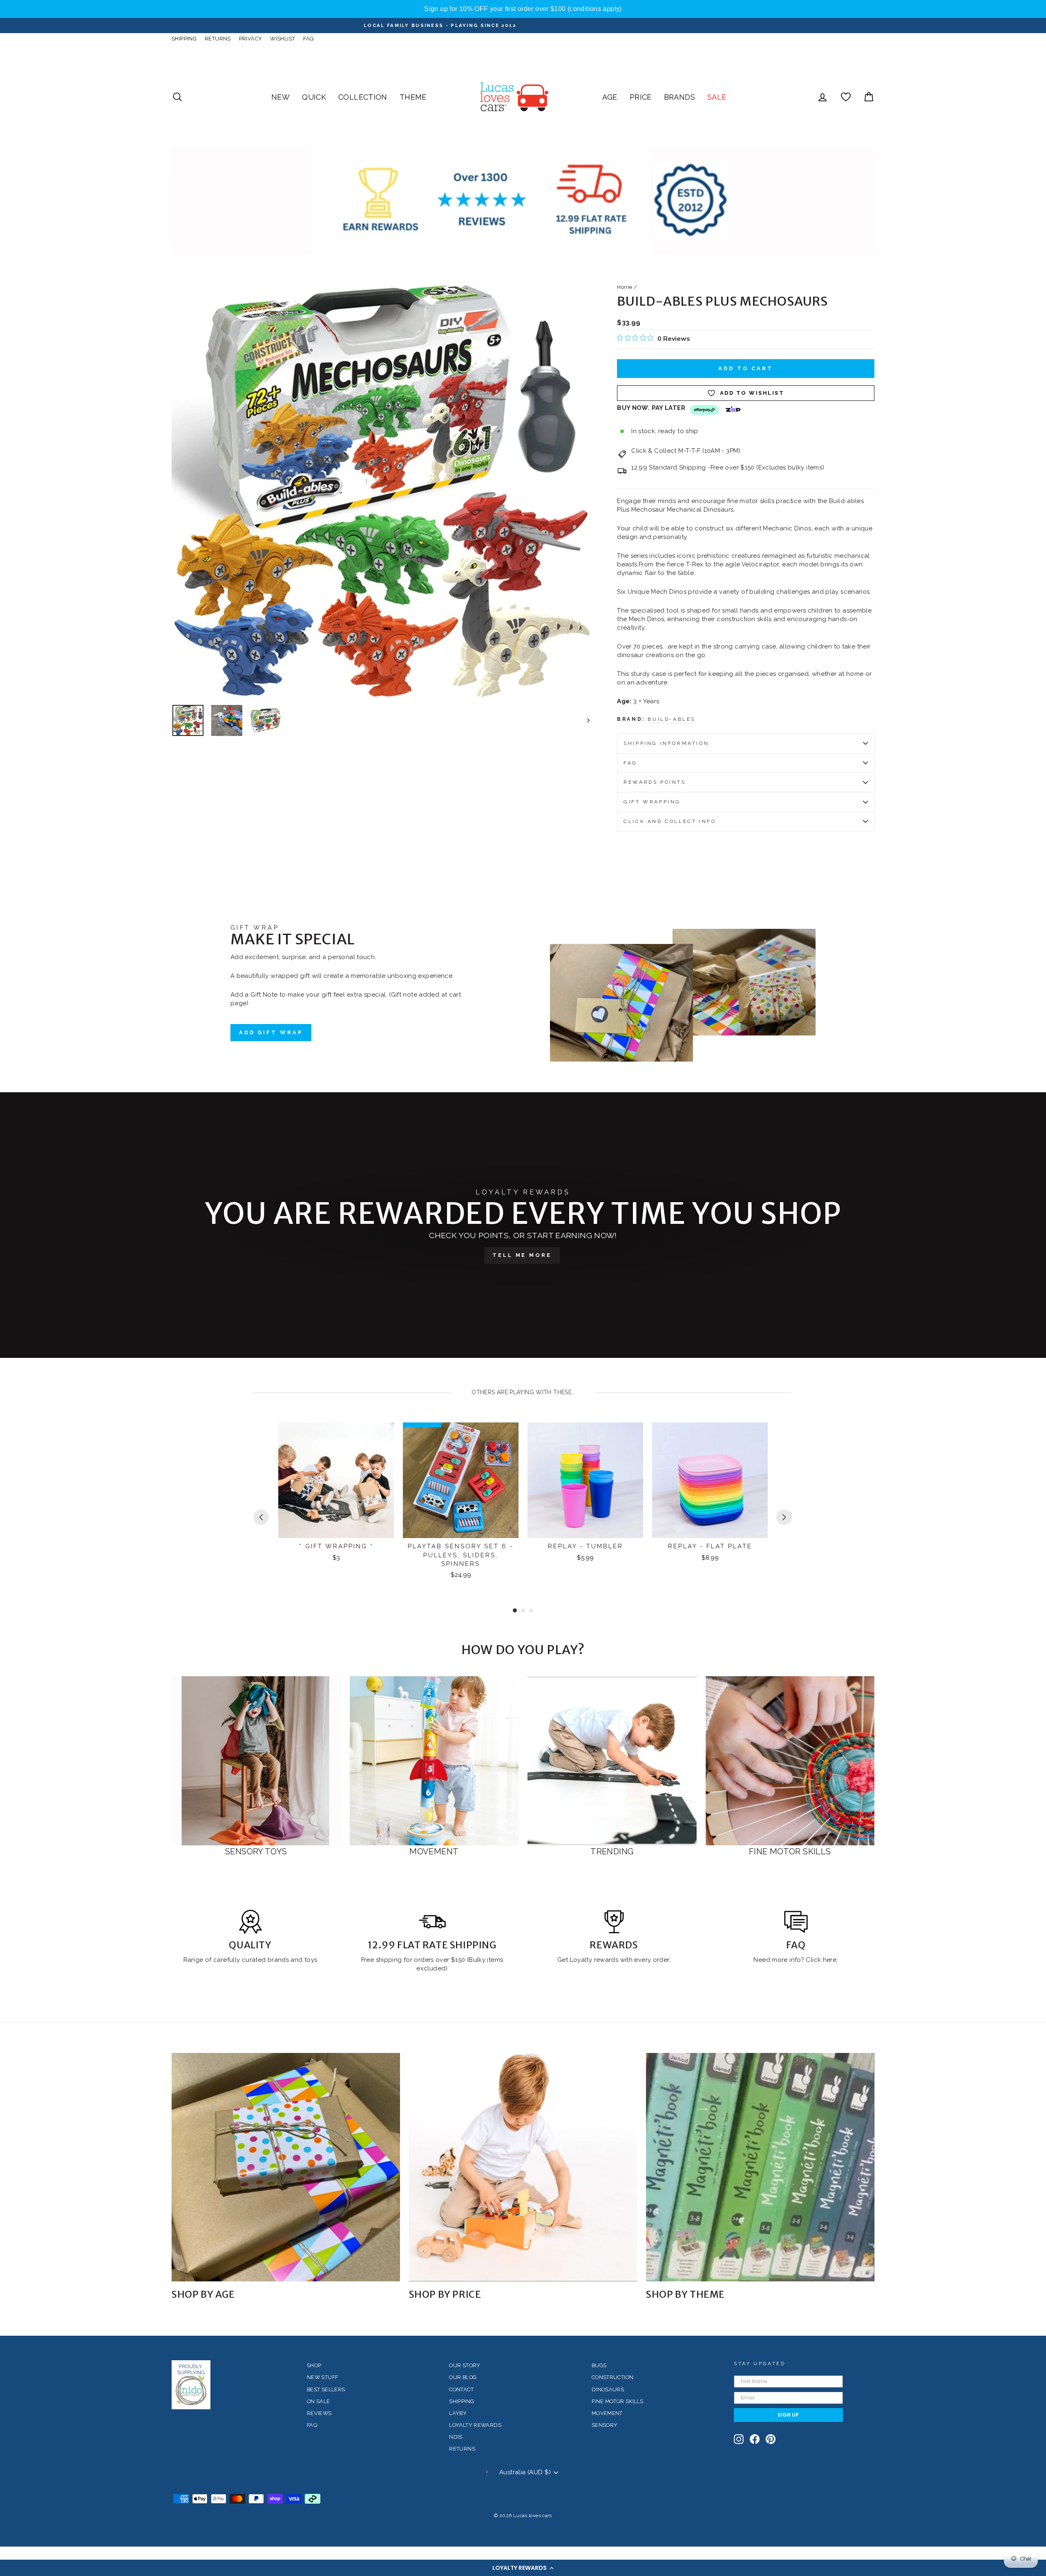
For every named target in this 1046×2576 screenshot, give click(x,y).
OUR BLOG (463, 2377)
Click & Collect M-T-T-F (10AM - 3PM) (686, 451)
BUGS (599, 2365)
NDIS (456, 2437)
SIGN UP (788, 2415)
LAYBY (458, 2413)
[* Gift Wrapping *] (336, 1480)
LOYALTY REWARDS (475, 2425)
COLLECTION (363, 97)
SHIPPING (184, 39)
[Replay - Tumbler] (585, 1480)
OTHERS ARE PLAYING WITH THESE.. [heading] (523, 1392)
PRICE (641, 97)
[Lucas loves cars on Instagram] (739, 2439)
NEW (280, 97)
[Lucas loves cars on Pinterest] (771, 2439)
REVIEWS (319, 2413)
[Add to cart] (382, 1436)
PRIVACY (251, 39)
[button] (523, 2568)
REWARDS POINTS (655, 782)
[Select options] (632, 1436)
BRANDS (679, 97)
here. (829, 1960)
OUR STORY (465, 2365)
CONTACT (461, 2389)
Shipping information (666, 743)
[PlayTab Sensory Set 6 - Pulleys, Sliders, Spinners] (461, 1480)
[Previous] (261, 1517)
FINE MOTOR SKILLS (617, 2401)
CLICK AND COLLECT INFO (670, 821)
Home (625, 287)
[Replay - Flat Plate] (710, 1480)
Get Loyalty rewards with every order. (614, 1960)
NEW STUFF (322, 2377)
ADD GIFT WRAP (271, 1032)
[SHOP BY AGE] (286, 2167)
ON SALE (318, 2401)
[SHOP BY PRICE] (523, 2167)
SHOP (314, 2365)
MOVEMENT (607, 2413)
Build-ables (672, 719)
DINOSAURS (608, 2389)
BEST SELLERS (326, 2389)
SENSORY (605, 2425)
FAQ (308, 39)
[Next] (784, 1517)
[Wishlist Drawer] (846, 97)
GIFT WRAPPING (652, 802)
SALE (717, 97)
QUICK (314, 97)
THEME (413, 97)
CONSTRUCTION (613, 2377)
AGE (610, 97)
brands (279, 1960)
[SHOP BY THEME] (760, 2167)
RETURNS (218, 39)
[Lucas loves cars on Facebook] (755, 2439)
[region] (523, 9)
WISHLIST (283, 39)
